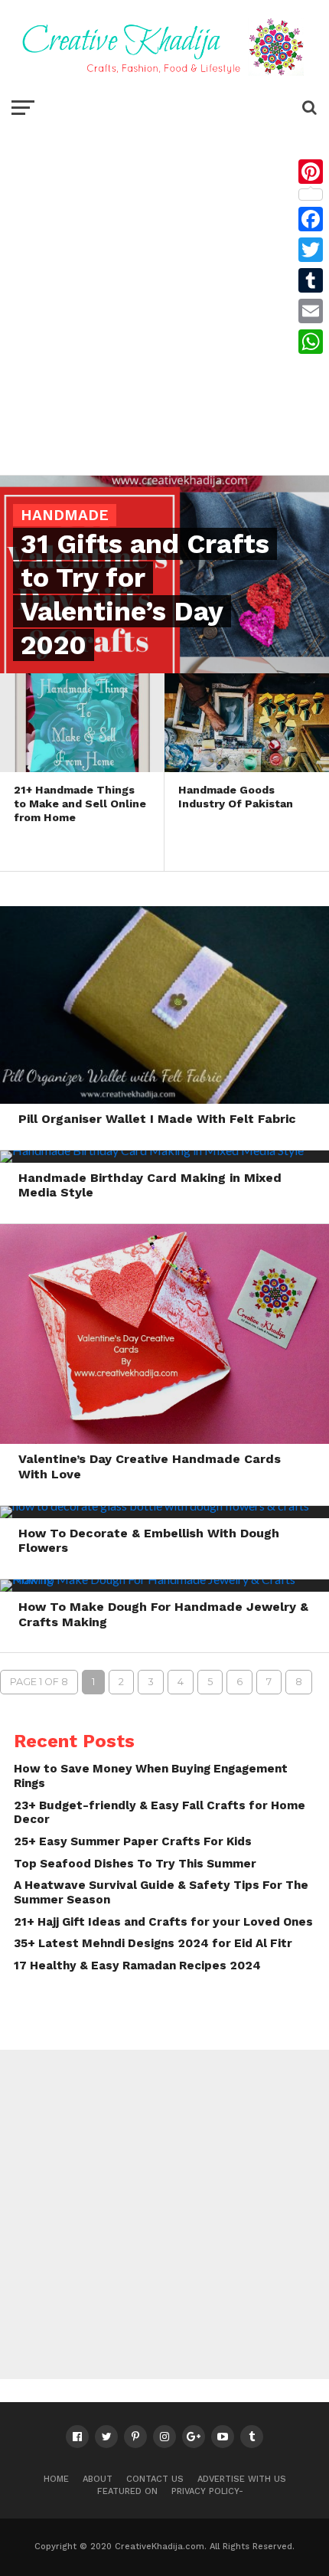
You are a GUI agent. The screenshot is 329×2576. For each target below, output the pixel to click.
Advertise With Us (242, 2479)
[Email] (311, 311)
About (98, 2479)
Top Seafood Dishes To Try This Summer (135, 1864)
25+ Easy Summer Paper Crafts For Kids (133, 1841)
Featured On (127, 2491)
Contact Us (155, 2479)
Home (56, 2479)
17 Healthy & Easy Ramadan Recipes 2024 (137, 1966)
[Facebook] (311, 219)
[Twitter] (311, 250)
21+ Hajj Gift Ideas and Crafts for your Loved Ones (163, 1922)
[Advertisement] (164, 295)
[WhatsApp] (311, 342)
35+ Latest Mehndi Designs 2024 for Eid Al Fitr (153, 1943)
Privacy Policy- (207, 2491)
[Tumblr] (311, 280)
